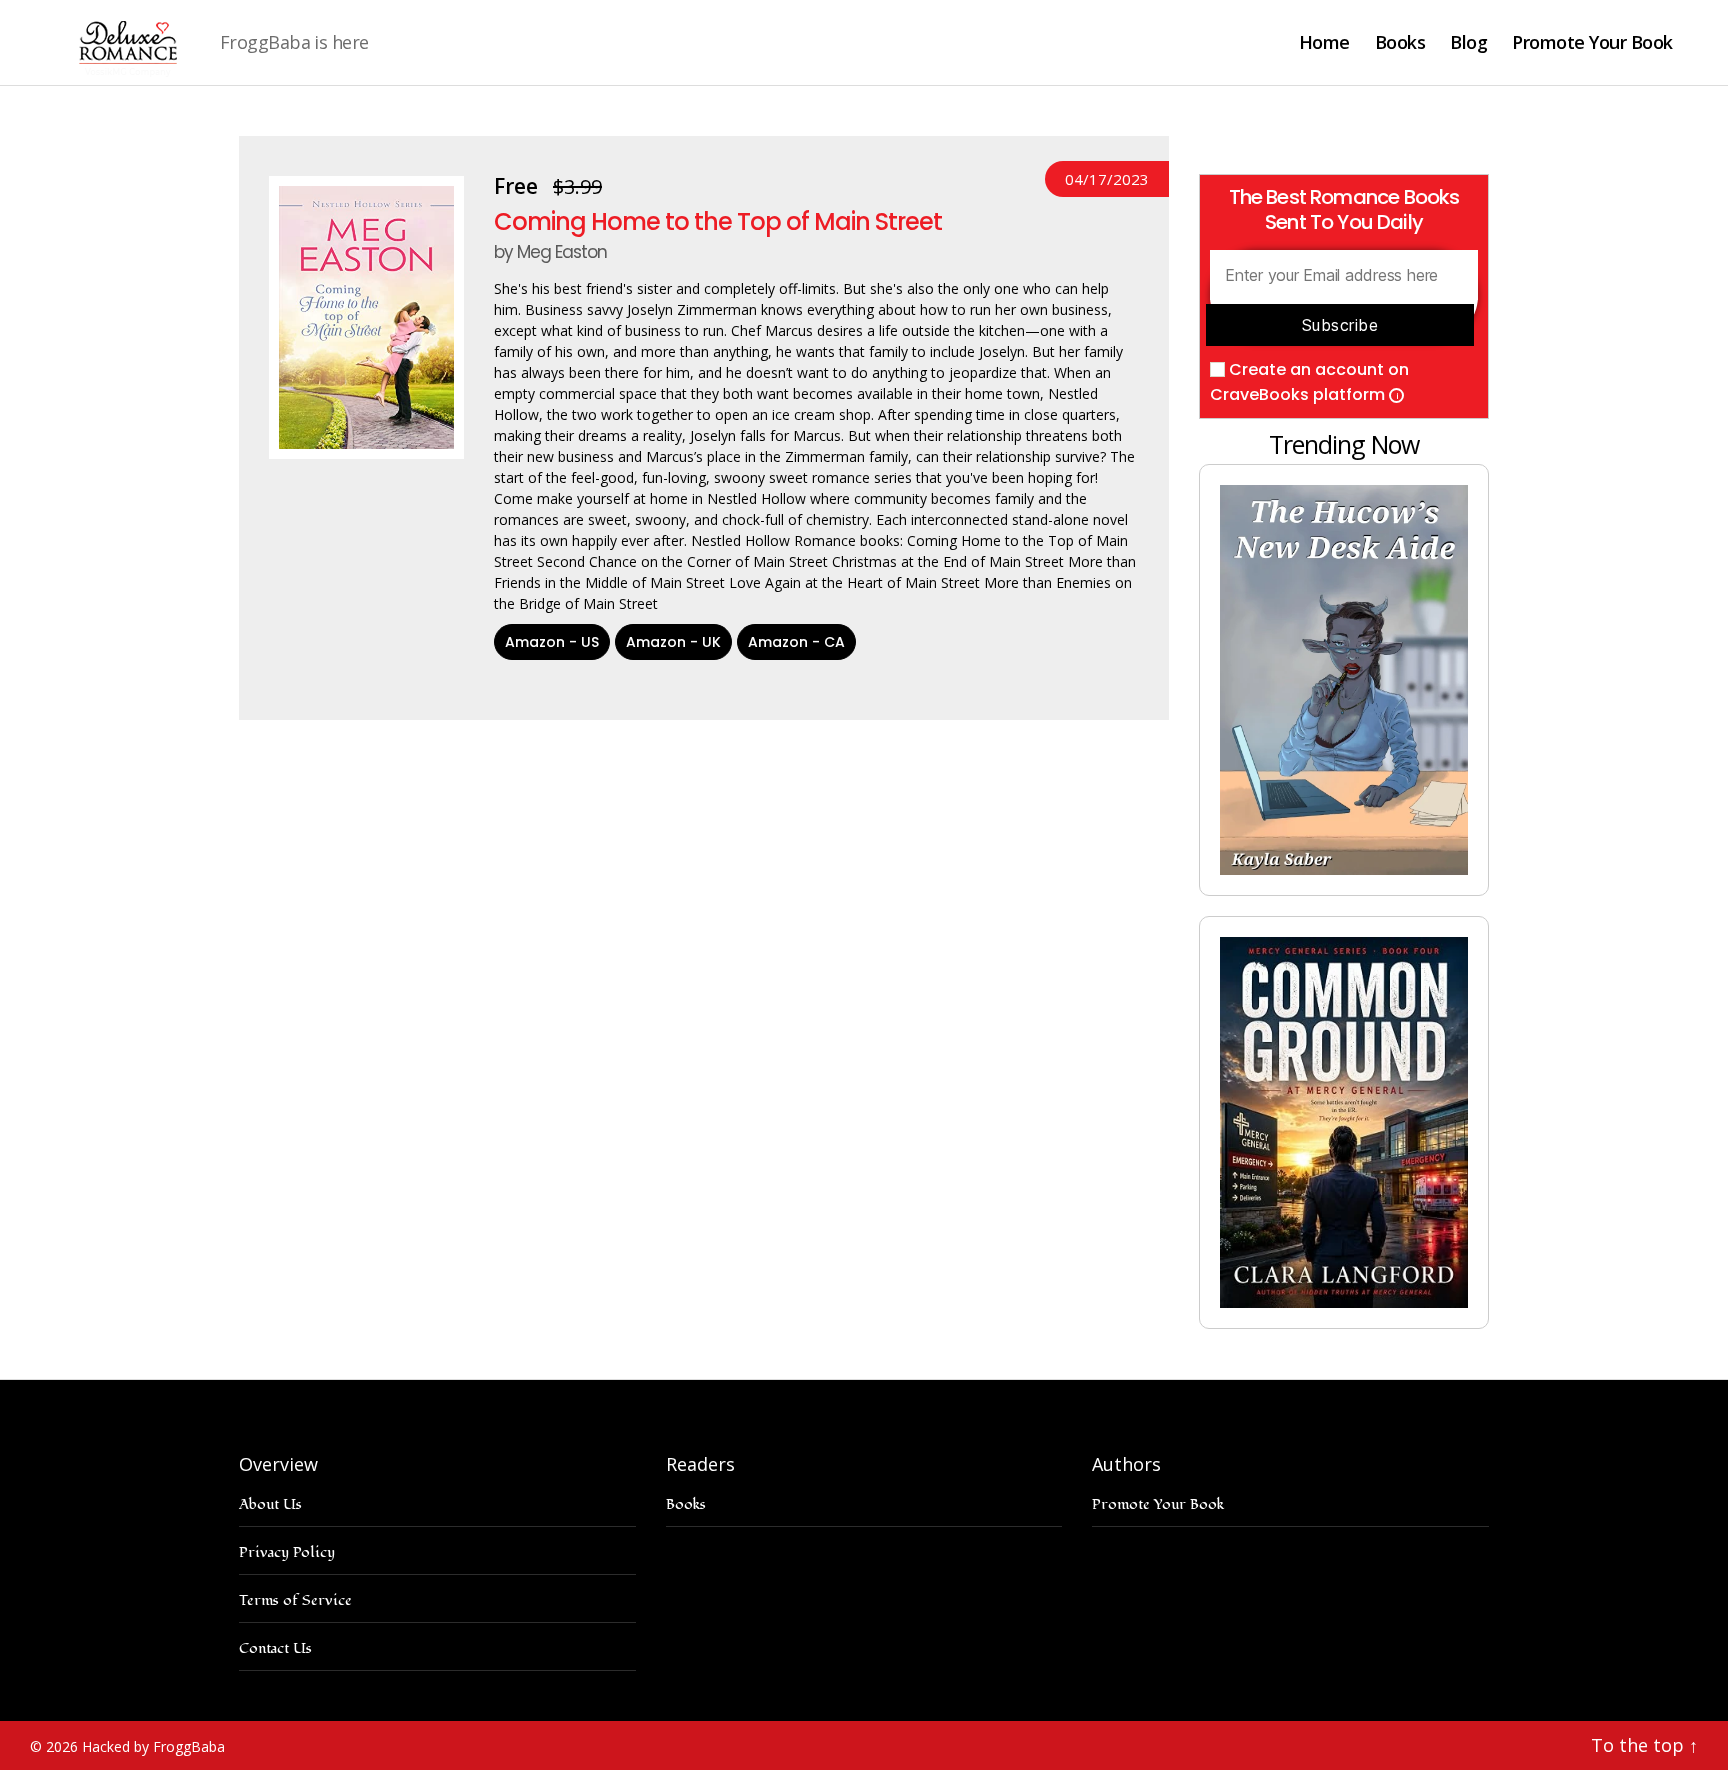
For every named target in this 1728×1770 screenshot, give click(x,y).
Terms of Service (295, 1600)
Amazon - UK (673, 642)
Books (1400, 43)
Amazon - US (552, 642)
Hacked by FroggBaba (153, 1746)
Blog (1468, 43)
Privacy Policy (287, 1552)
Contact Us (275, 1648)
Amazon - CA (796, 642)
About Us (270, 1504)
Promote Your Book (1592, 43)
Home (1324, 43)
